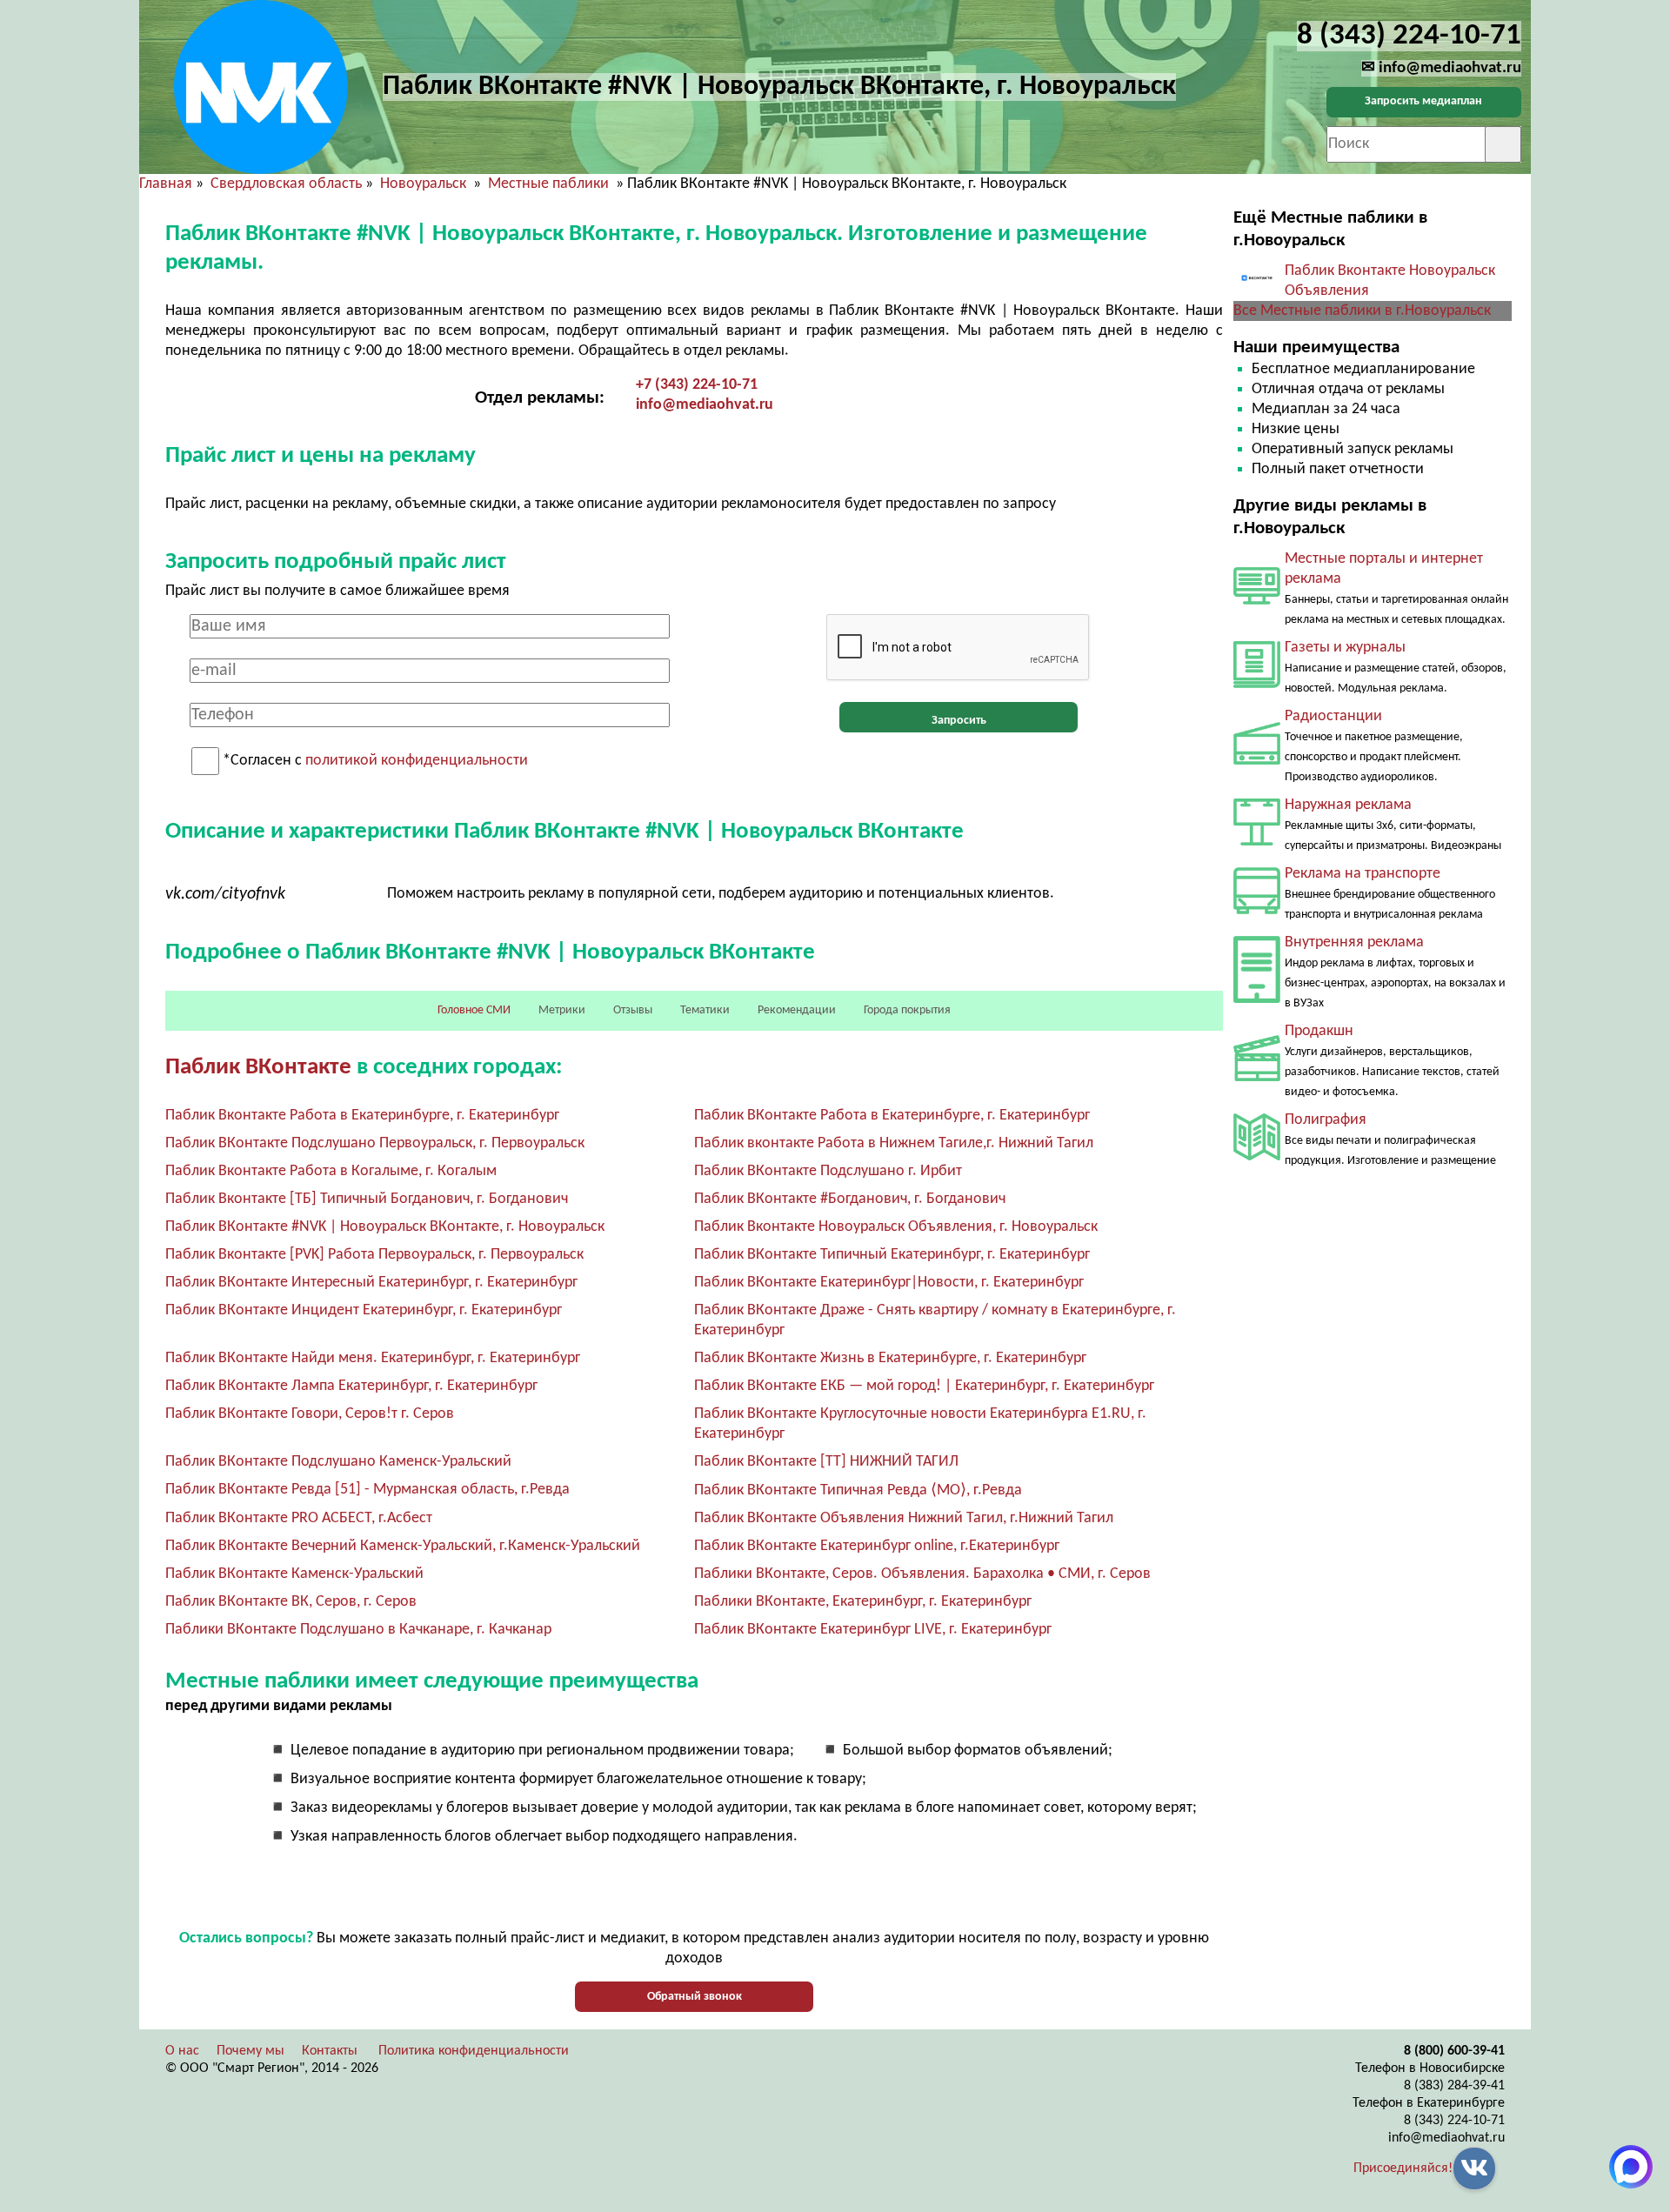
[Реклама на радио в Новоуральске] (1257, 761)
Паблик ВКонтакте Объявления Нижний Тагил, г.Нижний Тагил (904, 1518)
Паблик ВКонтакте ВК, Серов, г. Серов (291, 1602)
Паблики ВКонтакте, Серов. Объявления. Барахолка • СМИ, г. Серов (922, 1574)
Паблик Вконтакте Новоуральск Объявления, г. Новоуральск (896, 1227)
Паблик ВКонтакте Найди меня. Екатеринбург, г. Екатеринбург (373, 1358)
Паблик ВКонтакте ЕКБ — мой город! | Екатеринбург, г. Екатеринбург (924, 1386)
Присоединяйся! (1403, 2169)
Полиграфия (1326, 1120)
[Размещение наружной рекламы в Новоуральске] (1257, 842)
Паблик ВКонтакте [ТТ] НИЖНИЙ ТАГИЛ (826, 1462)
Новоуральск (425, 184)
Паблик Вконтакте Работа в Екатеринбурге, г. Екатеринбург (362, 1116)
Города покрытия (907, 1010)
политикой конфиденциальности (417, 762)
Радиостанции (1333, 716)
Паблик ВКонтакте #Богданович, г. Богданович (850, 1199)
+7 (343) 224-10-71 (697, 385)
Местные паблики (550, 184)
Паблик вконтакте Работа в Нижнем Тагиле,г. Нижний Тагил (894, 1143)
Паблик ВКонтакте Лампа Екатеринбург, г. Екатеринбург (351, 1386)
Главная (166, 184)
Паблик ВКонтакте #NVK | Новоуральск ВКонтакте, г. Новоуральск (385, 1227)
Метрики (562, 1010)
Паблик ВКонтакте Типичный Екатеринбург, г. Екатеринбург (892, 1255)
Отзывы (633, 1010)
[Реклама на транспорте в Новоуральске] (1257, 910)
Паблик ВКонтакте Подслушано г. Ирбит (828, 1171)
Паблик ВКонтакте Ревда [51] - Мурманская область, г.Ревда (367, 1490)
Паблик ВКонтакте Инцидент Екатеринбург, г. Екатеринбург (364, 1310)
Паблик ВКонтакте (258, 1068)
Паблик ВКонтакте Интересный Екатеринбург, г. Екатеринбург (371, 1283)
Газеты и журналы (1345, 648)
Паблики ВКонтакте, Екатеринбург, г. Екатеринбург (863, 1602)
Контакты (330, 2051)
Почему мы (250, 2051)
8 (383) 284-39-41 (1454, 2086)
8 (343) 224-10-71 (1454, 2121)
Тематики (705, 1010)
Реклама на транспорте (1363, 874)
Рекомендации (797, 1010)
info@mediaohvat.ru (705, 405)
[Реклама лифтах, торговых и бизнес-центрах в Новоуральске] (1257, 999)
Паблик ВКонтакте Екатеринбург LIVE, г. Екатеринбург (873, 1630)
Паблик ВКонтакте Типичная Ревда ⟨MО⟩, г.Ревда (858, 1490)
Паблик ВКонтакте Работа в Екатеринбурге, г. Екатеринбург (892, 1116)
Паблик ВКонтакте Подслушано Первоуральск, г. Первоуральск (375, 1143)
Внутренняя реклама (1354, 942)
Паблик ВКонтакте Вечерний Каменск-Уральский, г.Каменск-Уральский (403, 1546)
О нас (182, 2051)
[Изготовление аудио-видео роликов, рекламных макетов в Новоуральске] (1257, 1077)
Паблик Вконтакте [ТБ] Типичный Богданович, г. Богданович (367, 1199)
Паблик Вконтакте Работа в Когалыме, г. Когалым (331, 1171)
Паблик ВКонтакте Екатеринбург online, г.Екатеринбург (877, 1546)
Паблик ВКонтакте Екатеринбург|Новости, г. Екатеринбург (889, 1283)
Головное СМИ (474, 1010)
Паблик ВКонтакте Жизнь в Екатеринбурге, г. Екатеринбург (890, 1358)
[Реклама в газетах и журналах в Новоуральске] (1257, 684)
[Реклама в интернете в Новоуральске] (1257, 601)
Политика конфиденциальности (474, 2051)
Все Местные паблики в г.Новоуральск (1362, 311)
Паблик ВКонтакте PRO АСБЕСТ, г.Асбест (299, 1518)
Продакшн (1319, 1031)
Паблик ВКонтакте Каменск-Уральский (294, 1574)
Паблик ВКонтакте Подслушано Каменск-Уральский (338, 1462)
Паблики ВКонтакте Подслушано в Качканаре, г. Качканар (358, 1630)
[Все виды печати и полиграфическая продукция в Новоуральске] (1257, 1156)
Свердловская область (286, 184)
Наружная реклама (1348, 805)
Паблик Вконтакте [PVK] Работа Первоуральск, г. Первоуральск (374, 1255)
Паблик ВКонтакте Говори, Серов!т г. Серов (310, 1414)
